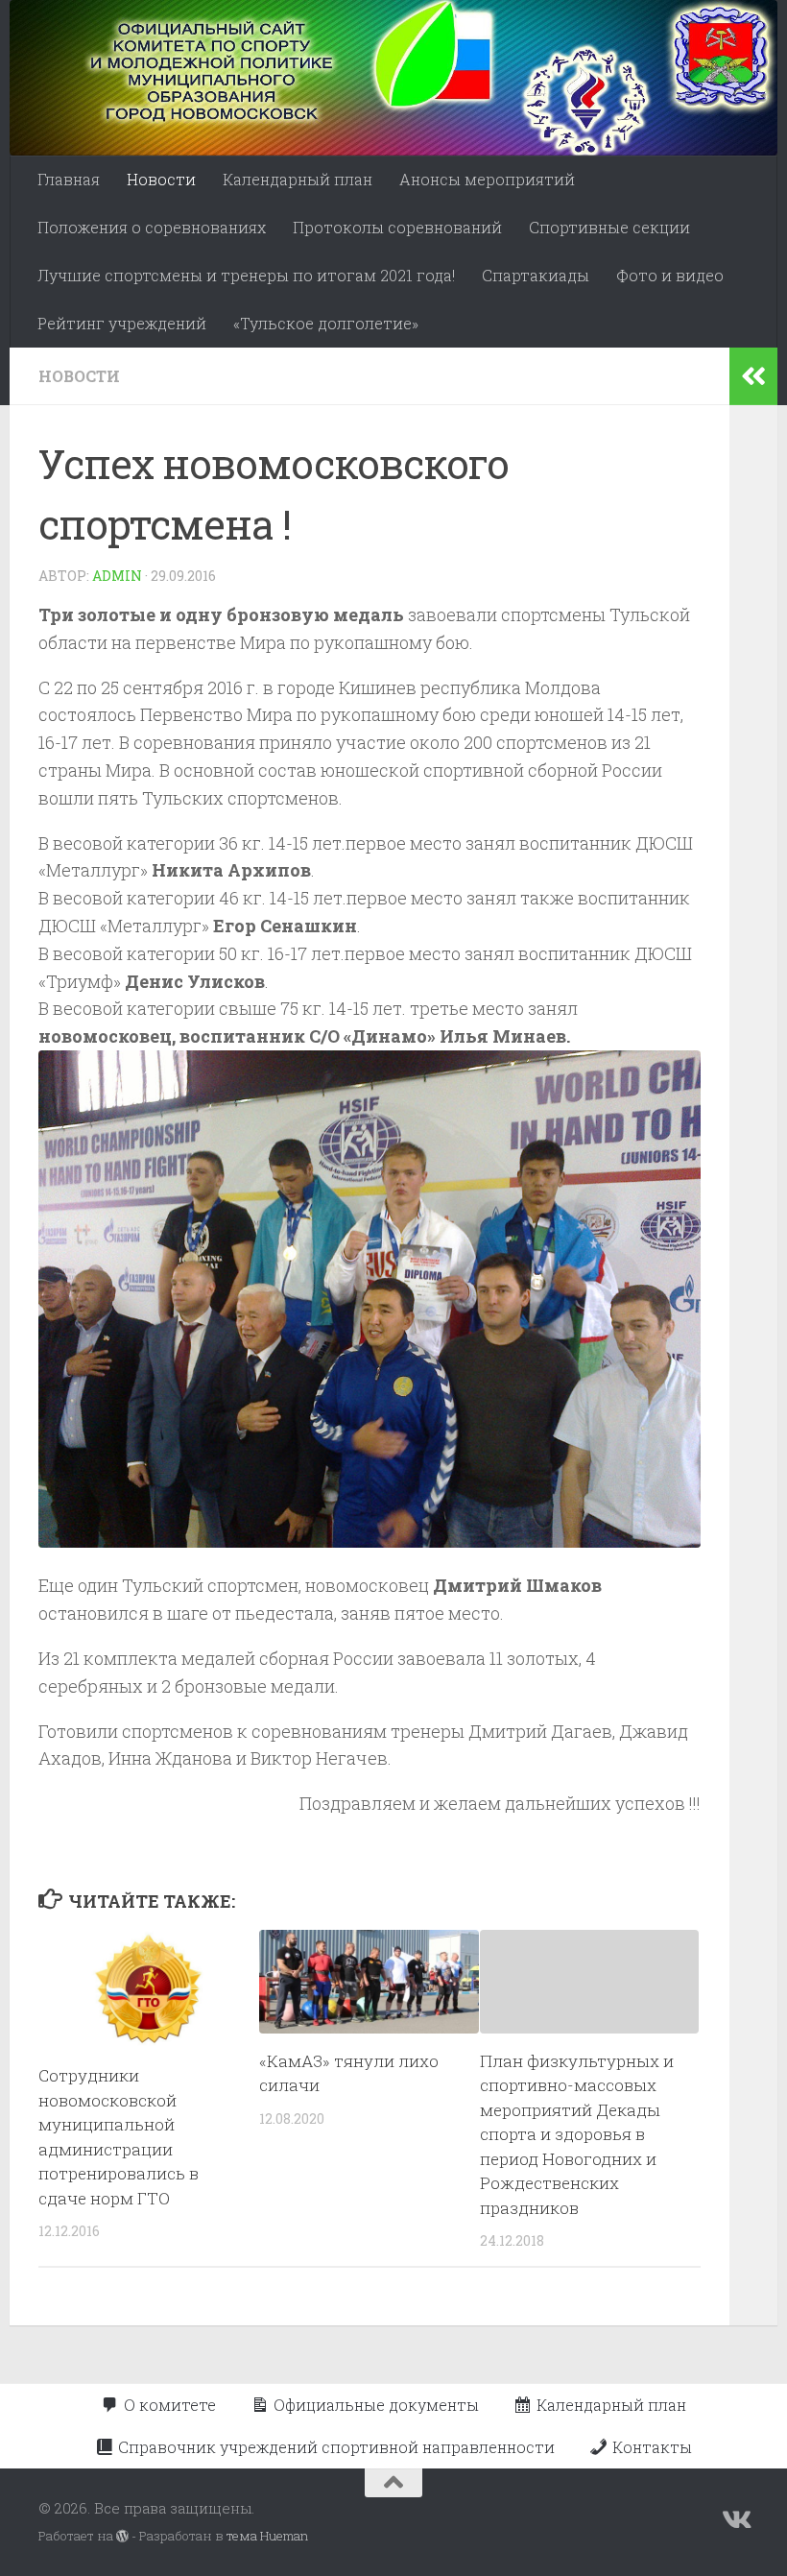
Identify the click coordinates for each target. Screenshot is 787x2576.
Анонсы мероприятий (487, 179)
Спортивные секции (609, 227)
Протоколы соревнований (397, 227)
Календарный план (298, 179)
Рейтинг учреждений (122, 323)
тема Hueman (267, 2536)
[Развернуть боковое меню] (753, 376)
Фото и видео (670, 275)
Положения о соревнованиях (152, 227)
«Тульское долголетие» (326, 323)
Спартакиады (536, 275)
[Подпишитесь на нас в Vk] (735, 2520)
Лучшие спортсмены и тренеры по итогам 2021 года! (246, 275)
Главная (69, 179)
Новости (161, 179)
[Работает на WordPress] (122, 2536)
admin (117, 576)
